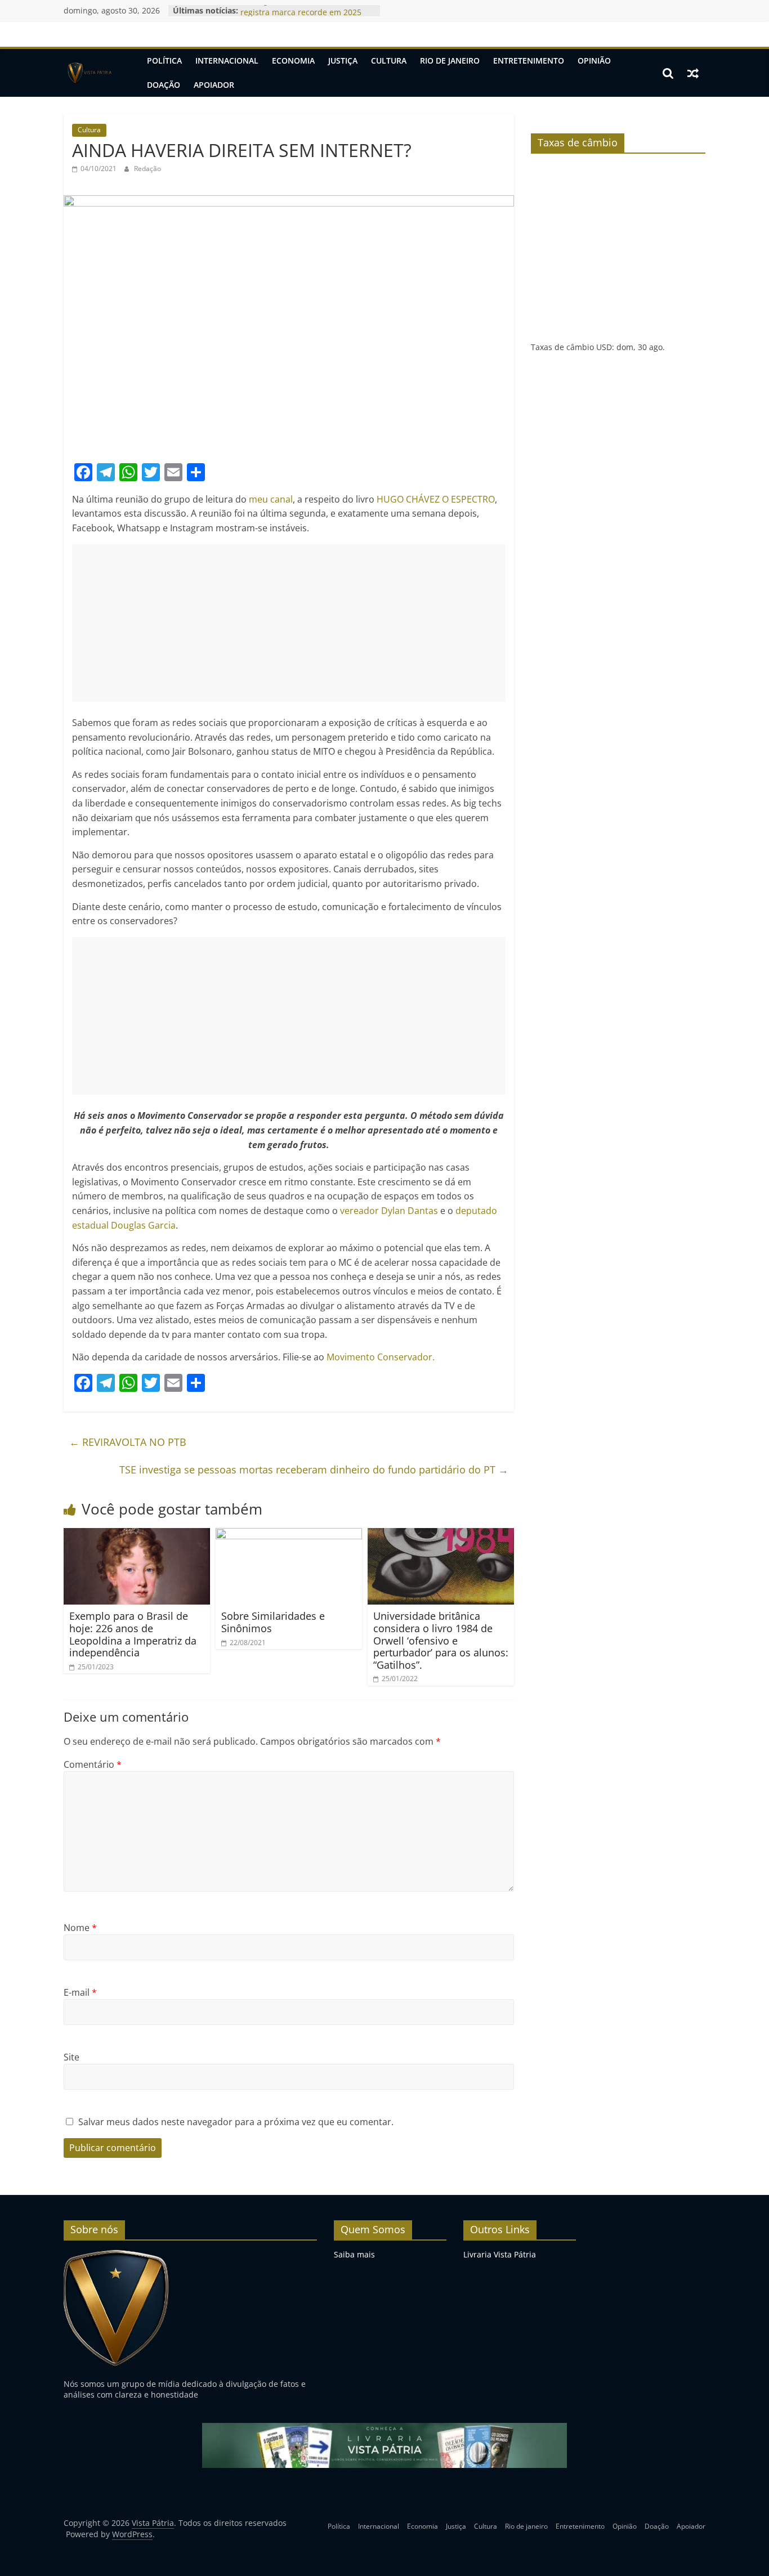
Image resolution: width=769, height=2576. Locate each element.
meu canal (271, 499)
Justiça (343, 61)
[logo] (116, 2254)
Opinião (594, 61)
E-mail (80, 1992)
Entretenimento (529, 61)
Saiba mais (354, 2254)
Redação (147, 169)
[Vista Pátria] (89, 73)
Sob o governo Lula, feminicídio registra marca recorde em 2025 (301, 16)
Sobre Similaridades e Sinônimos (273, 1622)
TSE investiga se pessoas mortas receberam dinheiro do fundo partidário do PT (314, 1470)
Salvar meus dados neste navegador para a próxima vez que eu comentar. (236, 2122)
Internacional (227, 61)
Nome (80, 1928)
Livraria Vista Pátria (500, 2254)
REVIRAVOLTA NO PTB (128, 1442)
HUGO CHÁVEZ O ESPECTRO (436, 499)
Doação (164, 85)
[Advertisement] (289, 623)
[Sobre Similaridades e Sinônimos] (289, 1535)
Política (164, 61)
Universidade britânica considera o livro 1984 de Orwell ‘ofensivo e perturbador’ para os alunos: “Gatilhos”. (441, 1640)
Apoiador (214, 85)
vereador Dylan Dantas (390, 1211)
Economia (293, 61)
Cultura (389, 61)
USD (604, 347)
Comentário (93, 1764)
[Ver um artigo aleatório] (693, 73)
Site (71, 2057)
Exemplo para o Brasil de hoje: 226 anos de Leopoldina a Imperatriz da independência (133, 1634)
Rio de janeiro (450, 61)
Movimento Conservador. (381, 1357)
